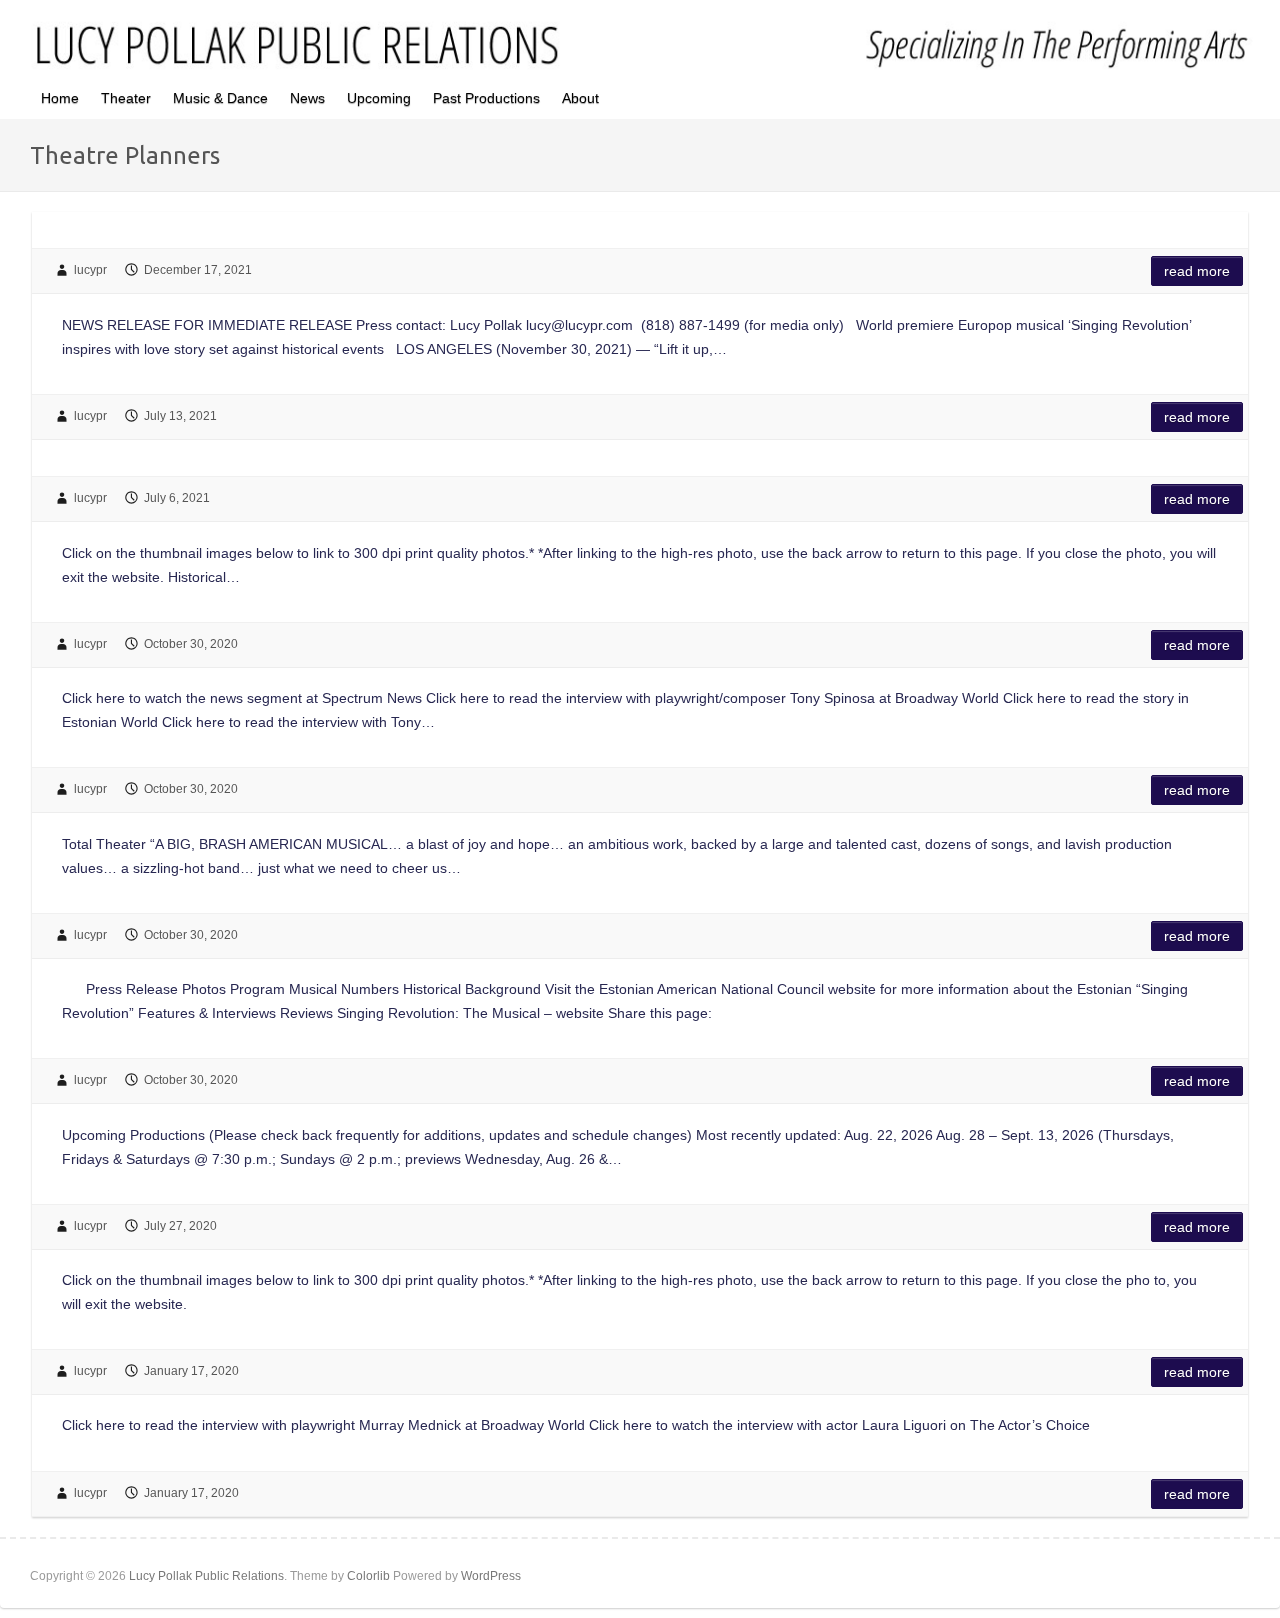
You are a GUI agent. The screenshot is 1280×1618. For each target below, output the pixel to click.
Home (60, 98)
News (307, 98)
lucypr (90, 270)
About (580, 98)
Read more (1197, 271)
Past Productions (486, 98)
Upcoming (379, 98)
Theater (126, 98)
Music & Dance (220, 98)
